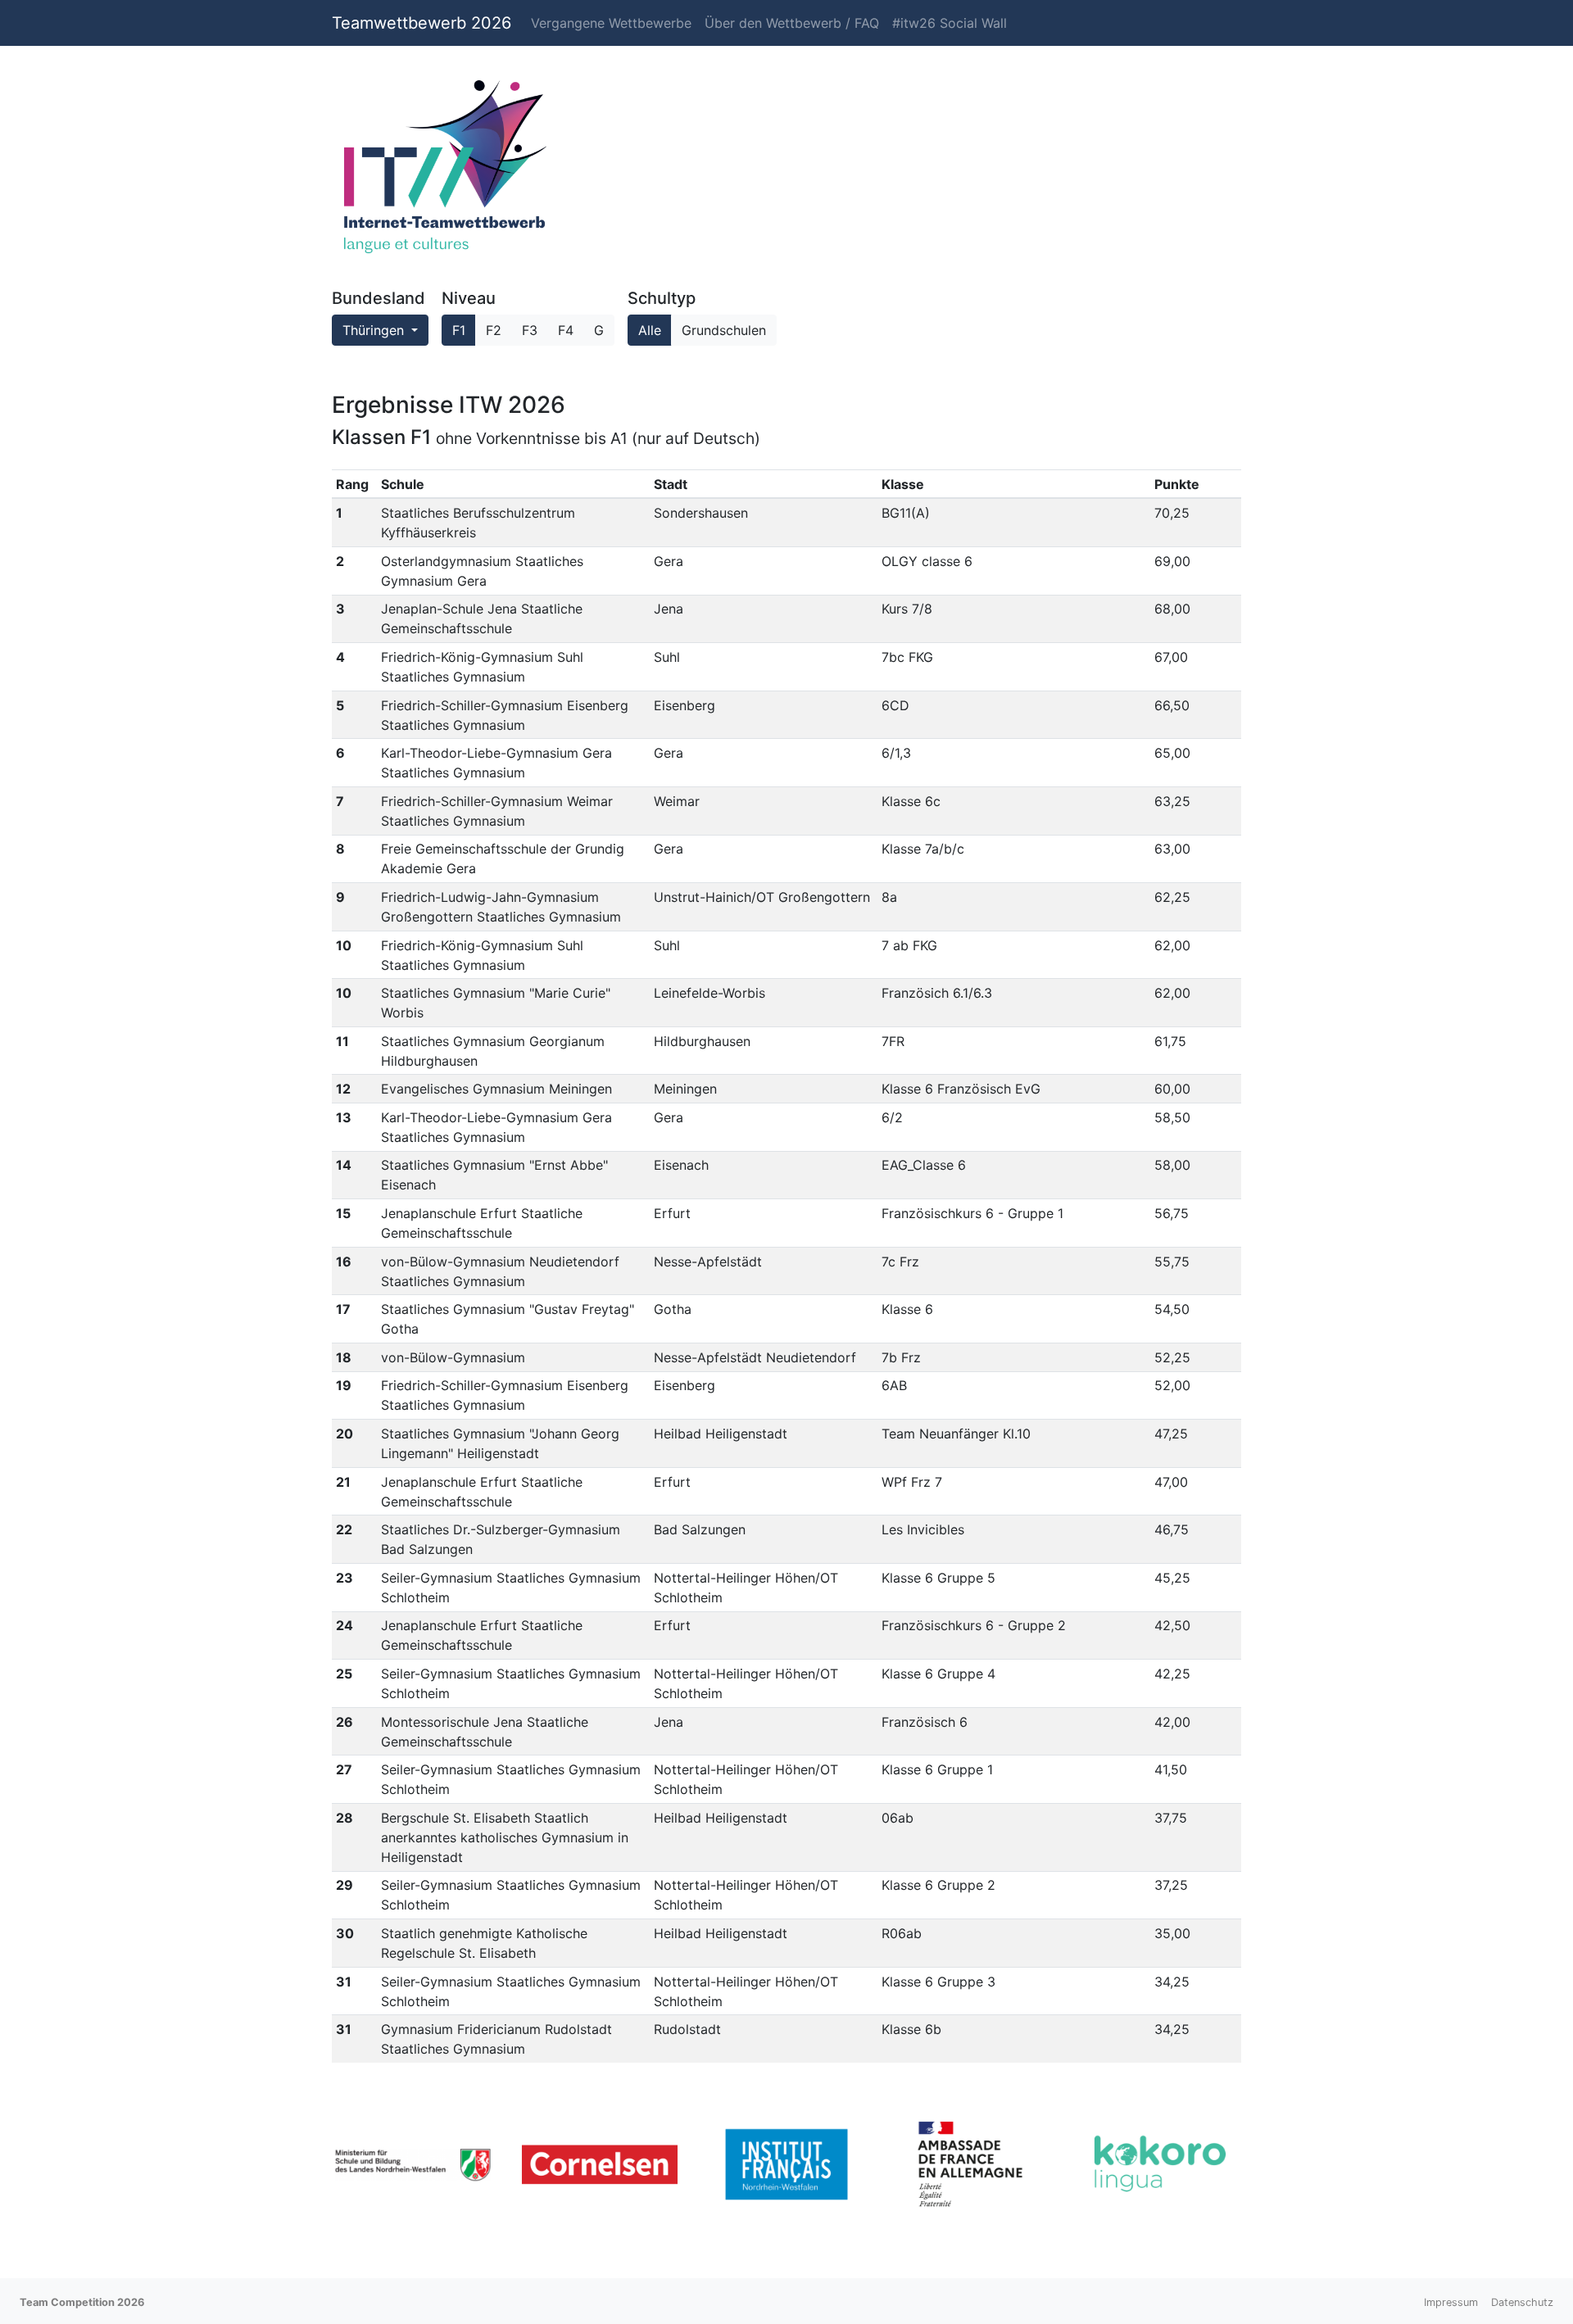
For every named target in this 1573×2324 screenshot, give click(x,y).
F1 (459, 330)
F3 (530, 330)
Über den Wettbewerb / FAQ (792, 23)
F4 (566, 330)
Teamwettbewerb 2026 (422, 23)
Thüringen (375, 330)
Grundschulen (724, 330)
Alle (650, 330)
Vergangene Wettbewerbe (611, 23)
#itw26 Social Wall (950, 23)
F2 (494, 330)
